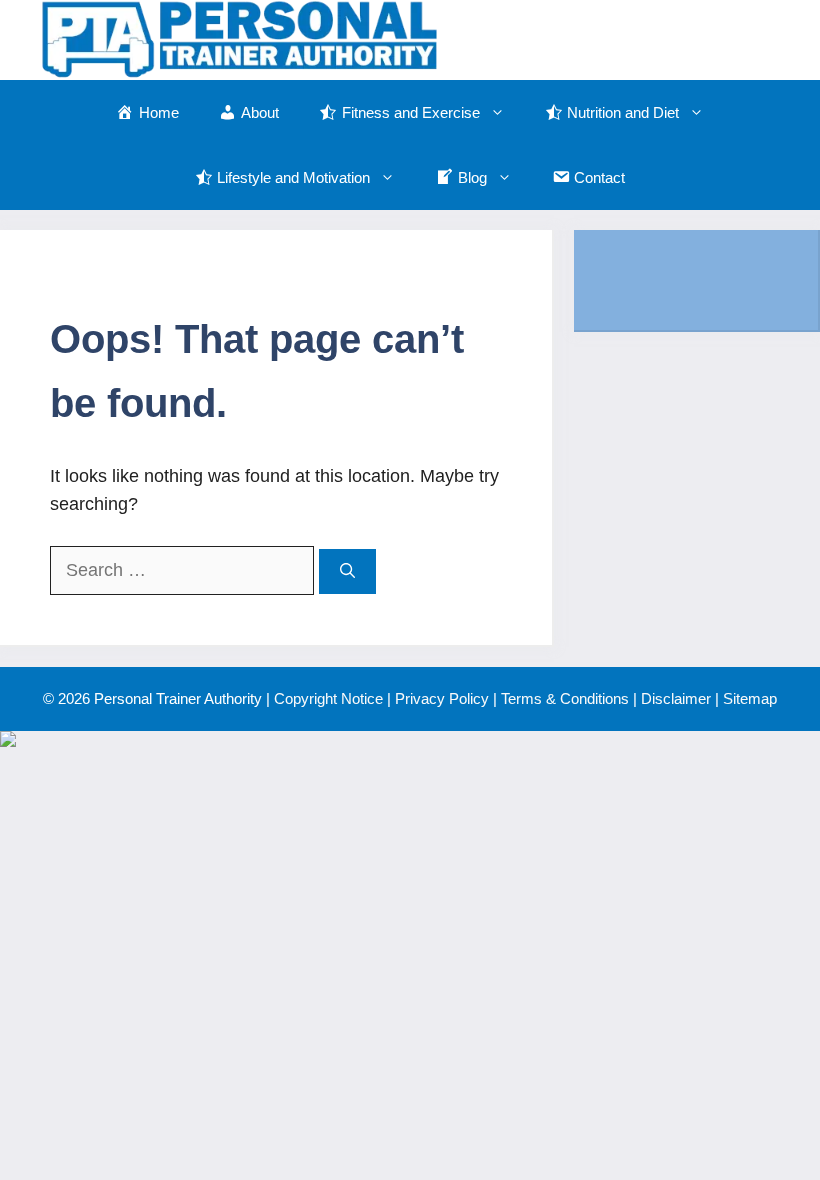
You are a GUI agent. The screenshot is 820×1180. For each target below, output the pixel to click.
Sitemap (750, 698)
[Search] (347, 571)
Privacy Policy (442, 698)
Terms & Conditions (565, 698)
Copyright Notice (328, 698)
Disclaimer (676, 698)
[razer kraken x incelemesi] (410, 739)
